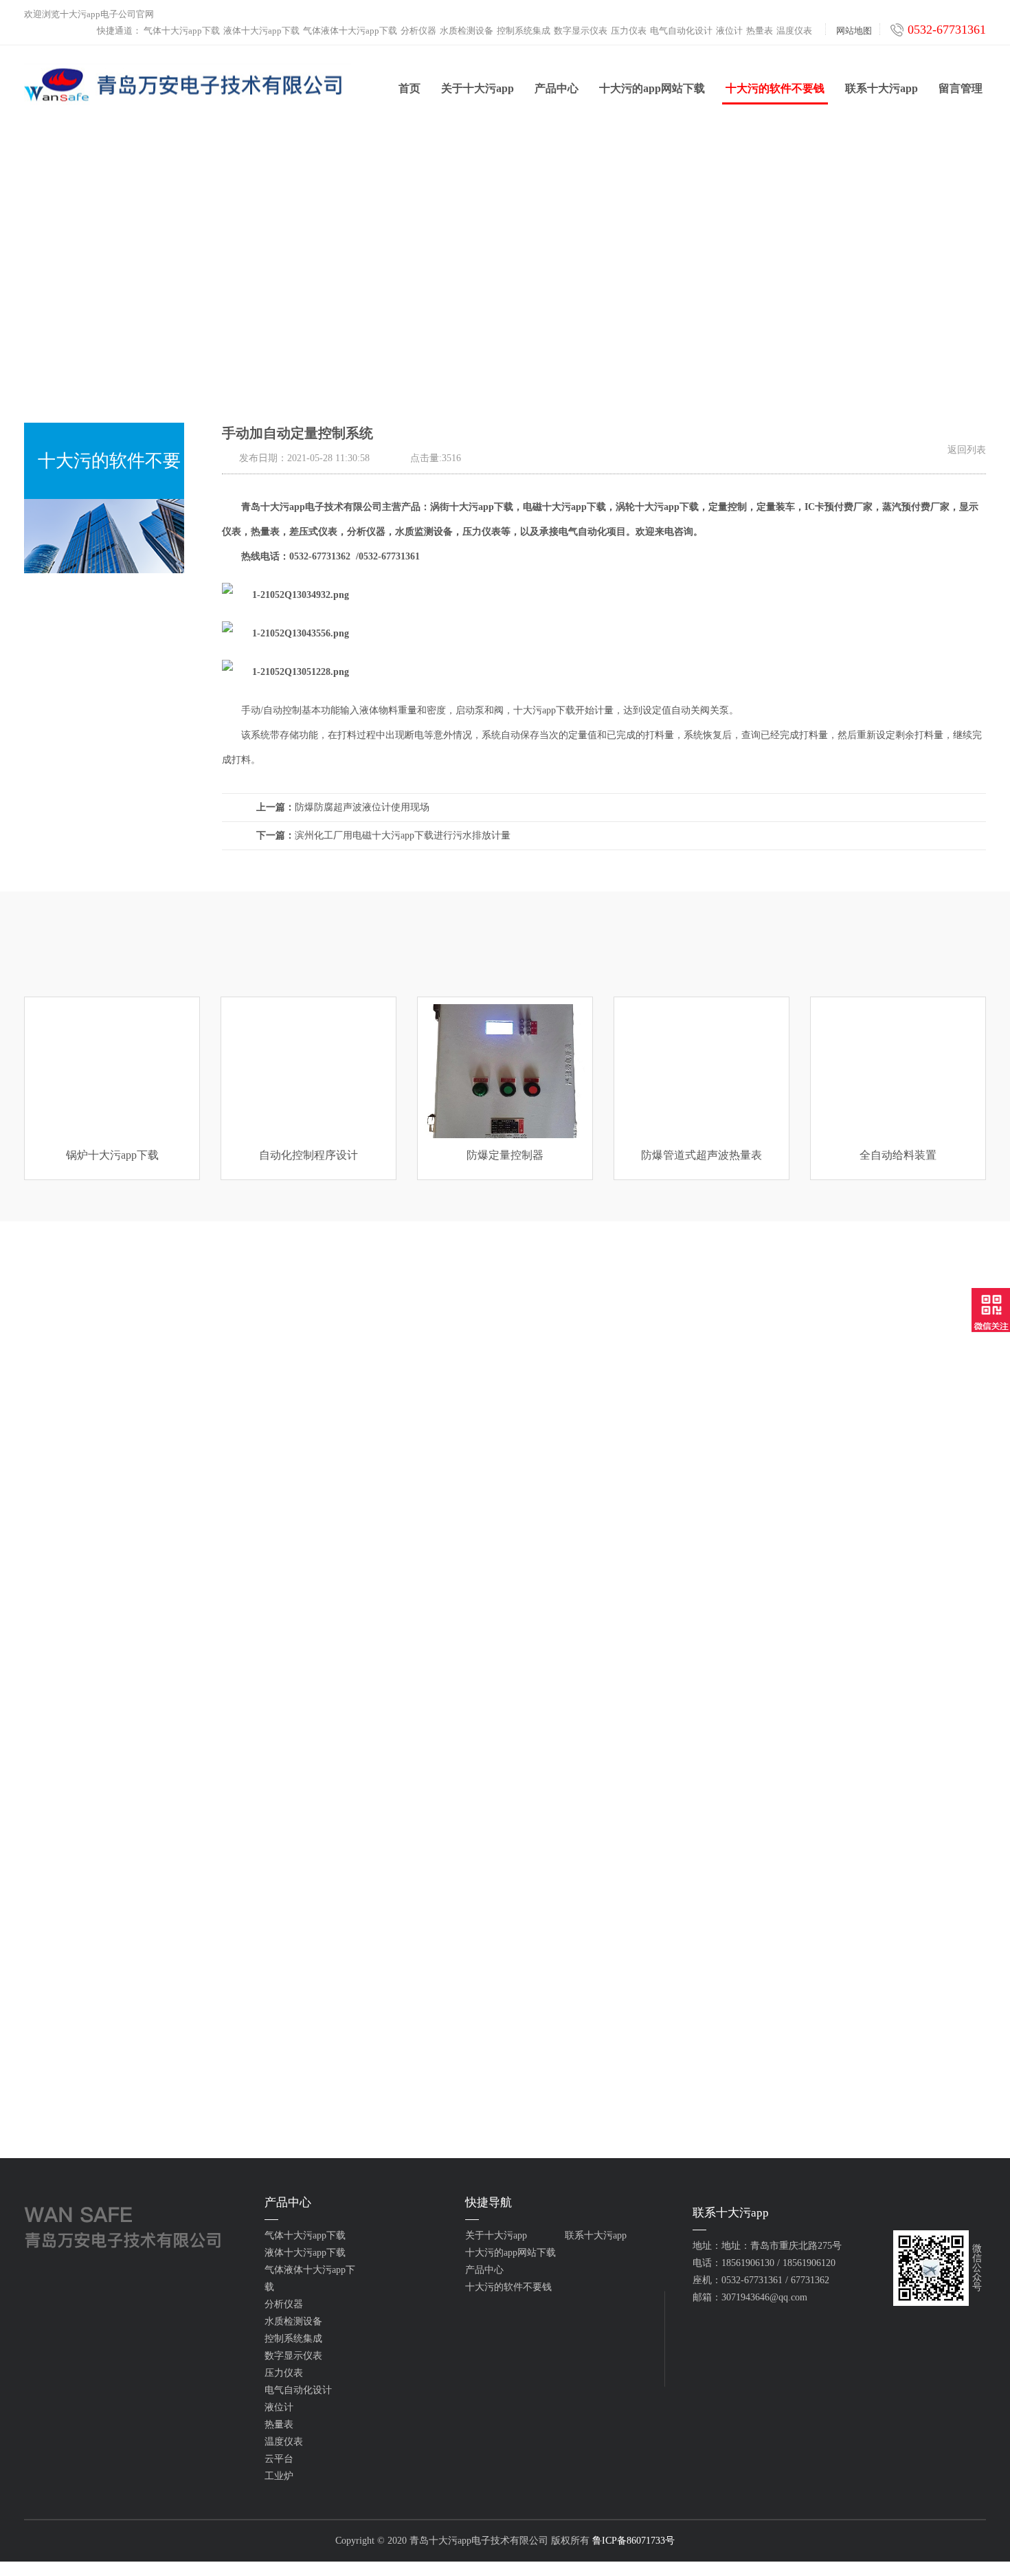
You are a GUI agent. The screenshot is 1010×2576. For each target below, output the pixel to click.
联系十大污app (882, 88)
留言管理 (961, 88)
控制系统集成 (524, 31)
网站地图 (854, 31)
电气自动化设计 (681, 31)
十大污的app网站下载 (652, 88)
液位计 (729, 31)
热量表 (760, 31)
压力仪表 (629, 31)
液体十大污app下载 (261, 31)
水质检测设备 (467, 31)
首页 (409, 88)
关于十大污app (478, 88)
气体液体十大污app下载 (350, 31)
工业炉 (279, 2476)
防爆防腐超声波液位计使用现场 (343, 807)
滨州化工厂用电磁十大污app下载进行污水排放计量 (383, 835)
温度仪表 (794, 31)
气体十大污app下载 (182, 31)
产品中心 (557, 88)
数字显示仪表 (581, 31)
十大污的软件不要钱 (775, 88)
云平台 (279, 2459)
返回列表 (967, 450)
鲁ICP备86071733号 (633, 2541)
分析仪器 (418, 31)
